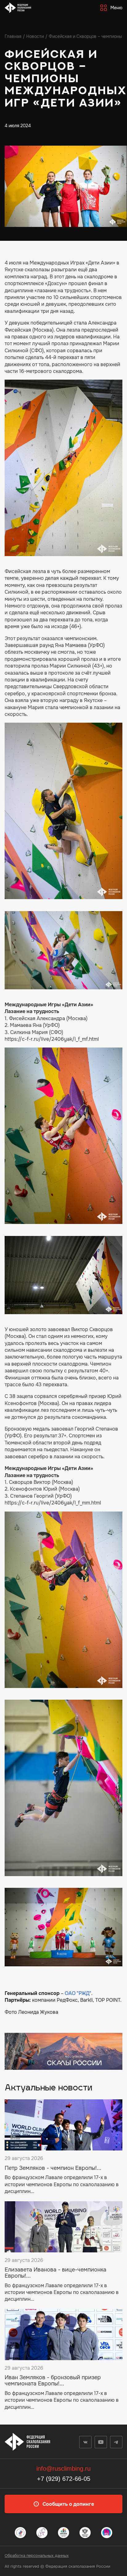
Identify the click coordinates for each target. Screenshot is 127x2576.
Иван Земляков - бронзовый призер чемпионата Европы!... (53, 2381)
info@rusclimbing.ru (63, 2469)
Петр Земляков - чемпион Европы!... (53, 2168)
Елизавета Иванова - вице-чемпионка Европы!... (55, 2273)
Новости (35, 36)
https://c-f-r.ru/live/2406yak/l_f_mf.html (52, 1039)
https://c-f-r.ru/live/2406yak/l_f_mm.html (53, 1503)
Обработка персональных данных (37, 2556)
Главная (13, 36)
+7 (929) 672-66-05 (64, 2479)
